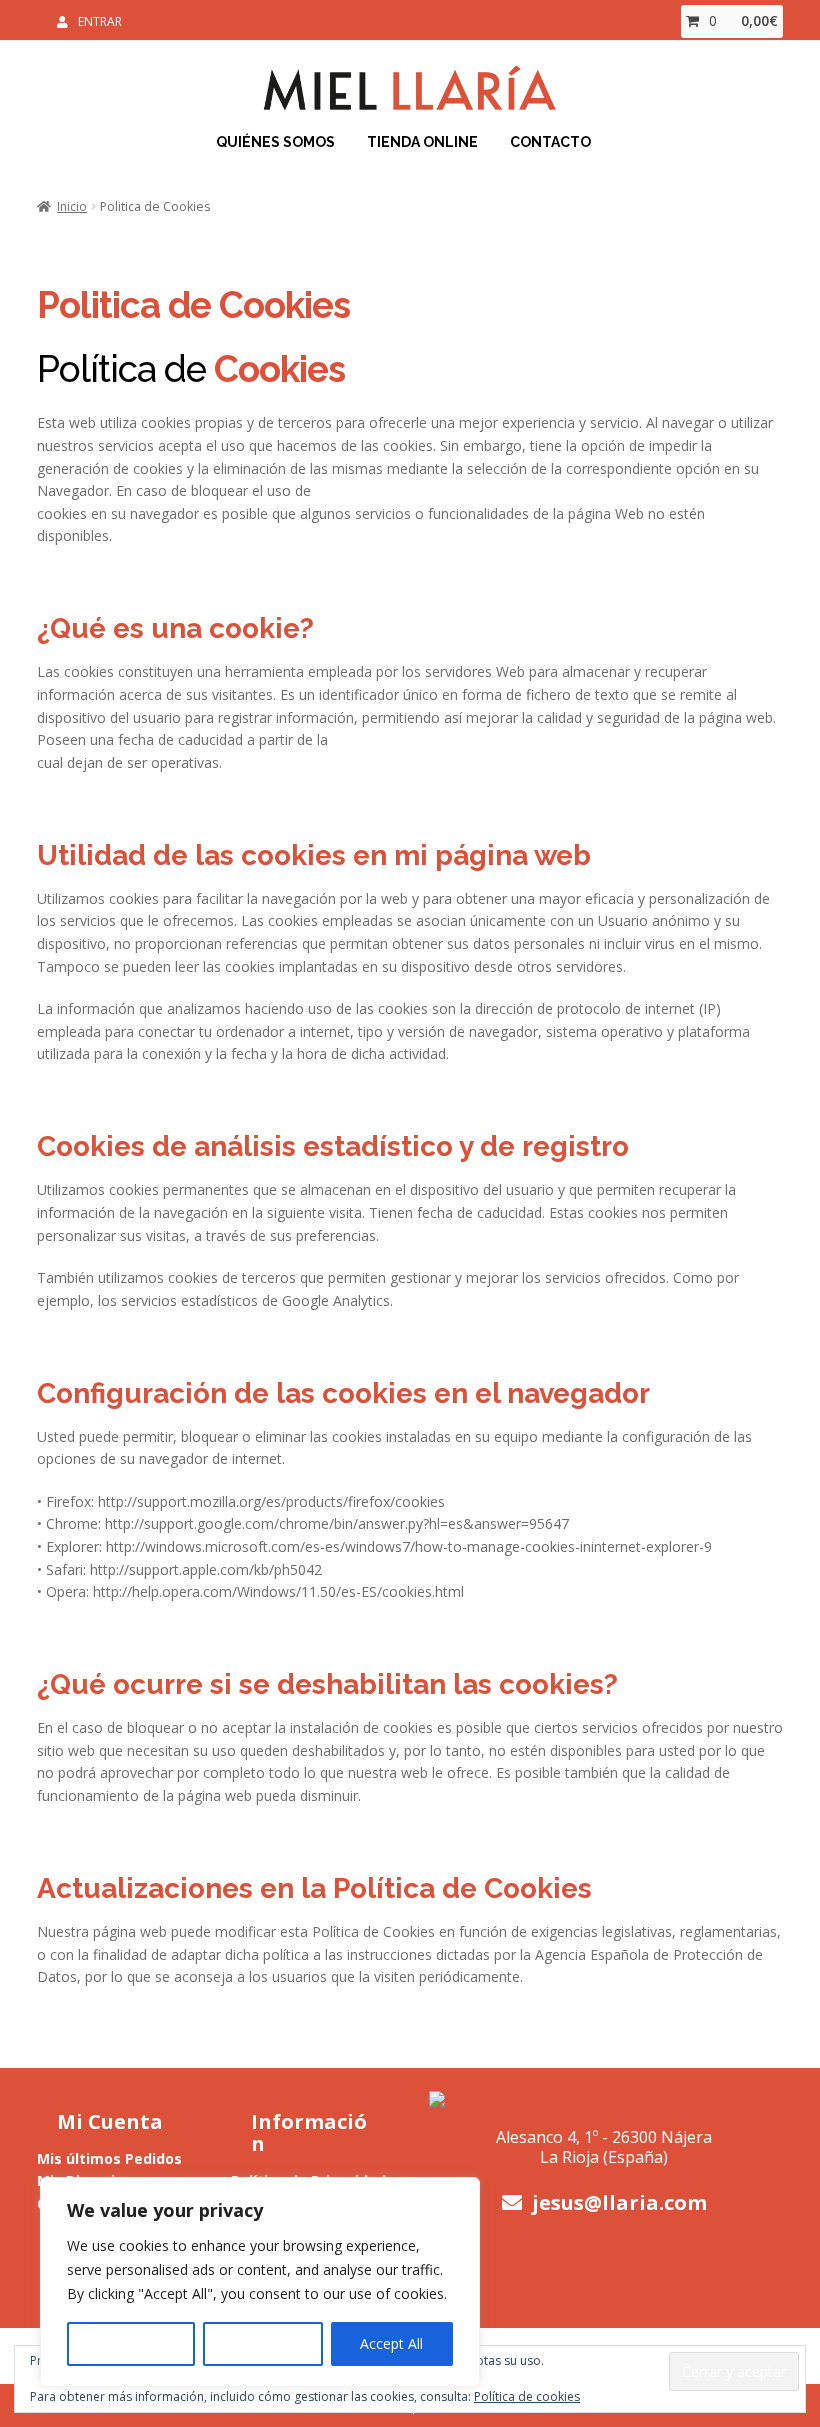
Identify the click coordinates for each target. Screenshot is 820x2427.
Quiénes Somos (275, 142)
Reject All (263, 2343)
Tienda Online (422, 142)
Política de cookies (527, 2396)
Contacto (550, 142)
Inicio (72, 206)
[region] (260, 2282)
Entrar (100, 21)
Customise (131, 2343)
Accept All (391, 2343)
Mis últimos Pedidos (109, 2158)
